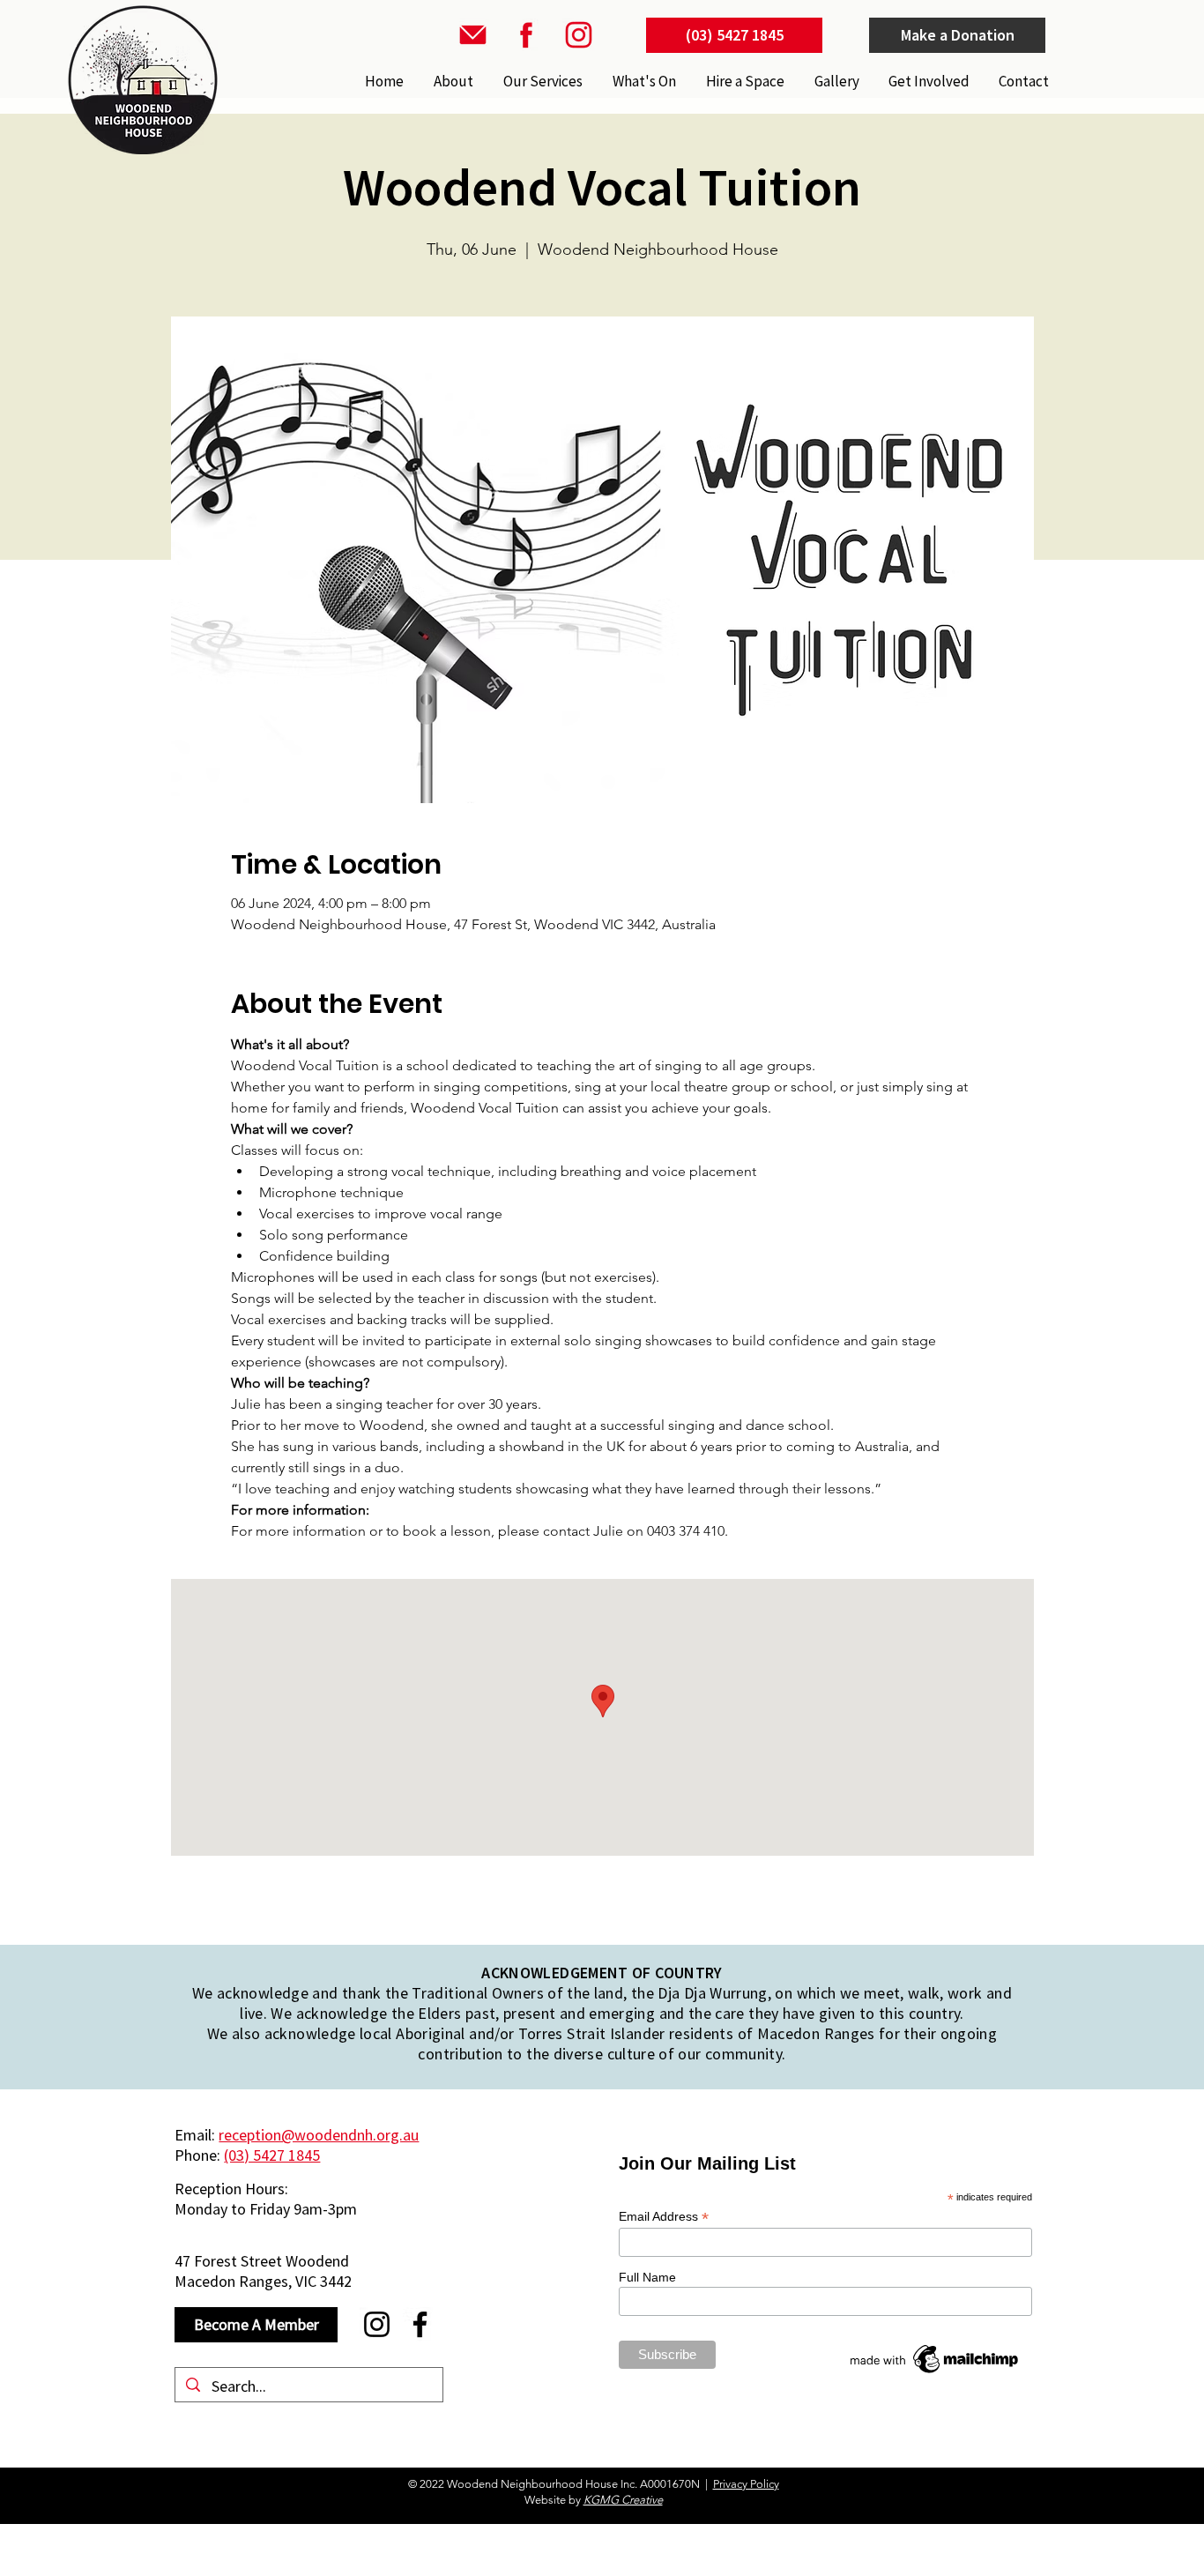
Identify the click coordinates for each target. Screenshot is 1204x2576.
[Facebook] (420, 2324)
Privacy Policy (746, 2484)
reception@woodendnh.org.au (319, 2135)
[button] (541, 81)
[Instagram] (377, 2324)
